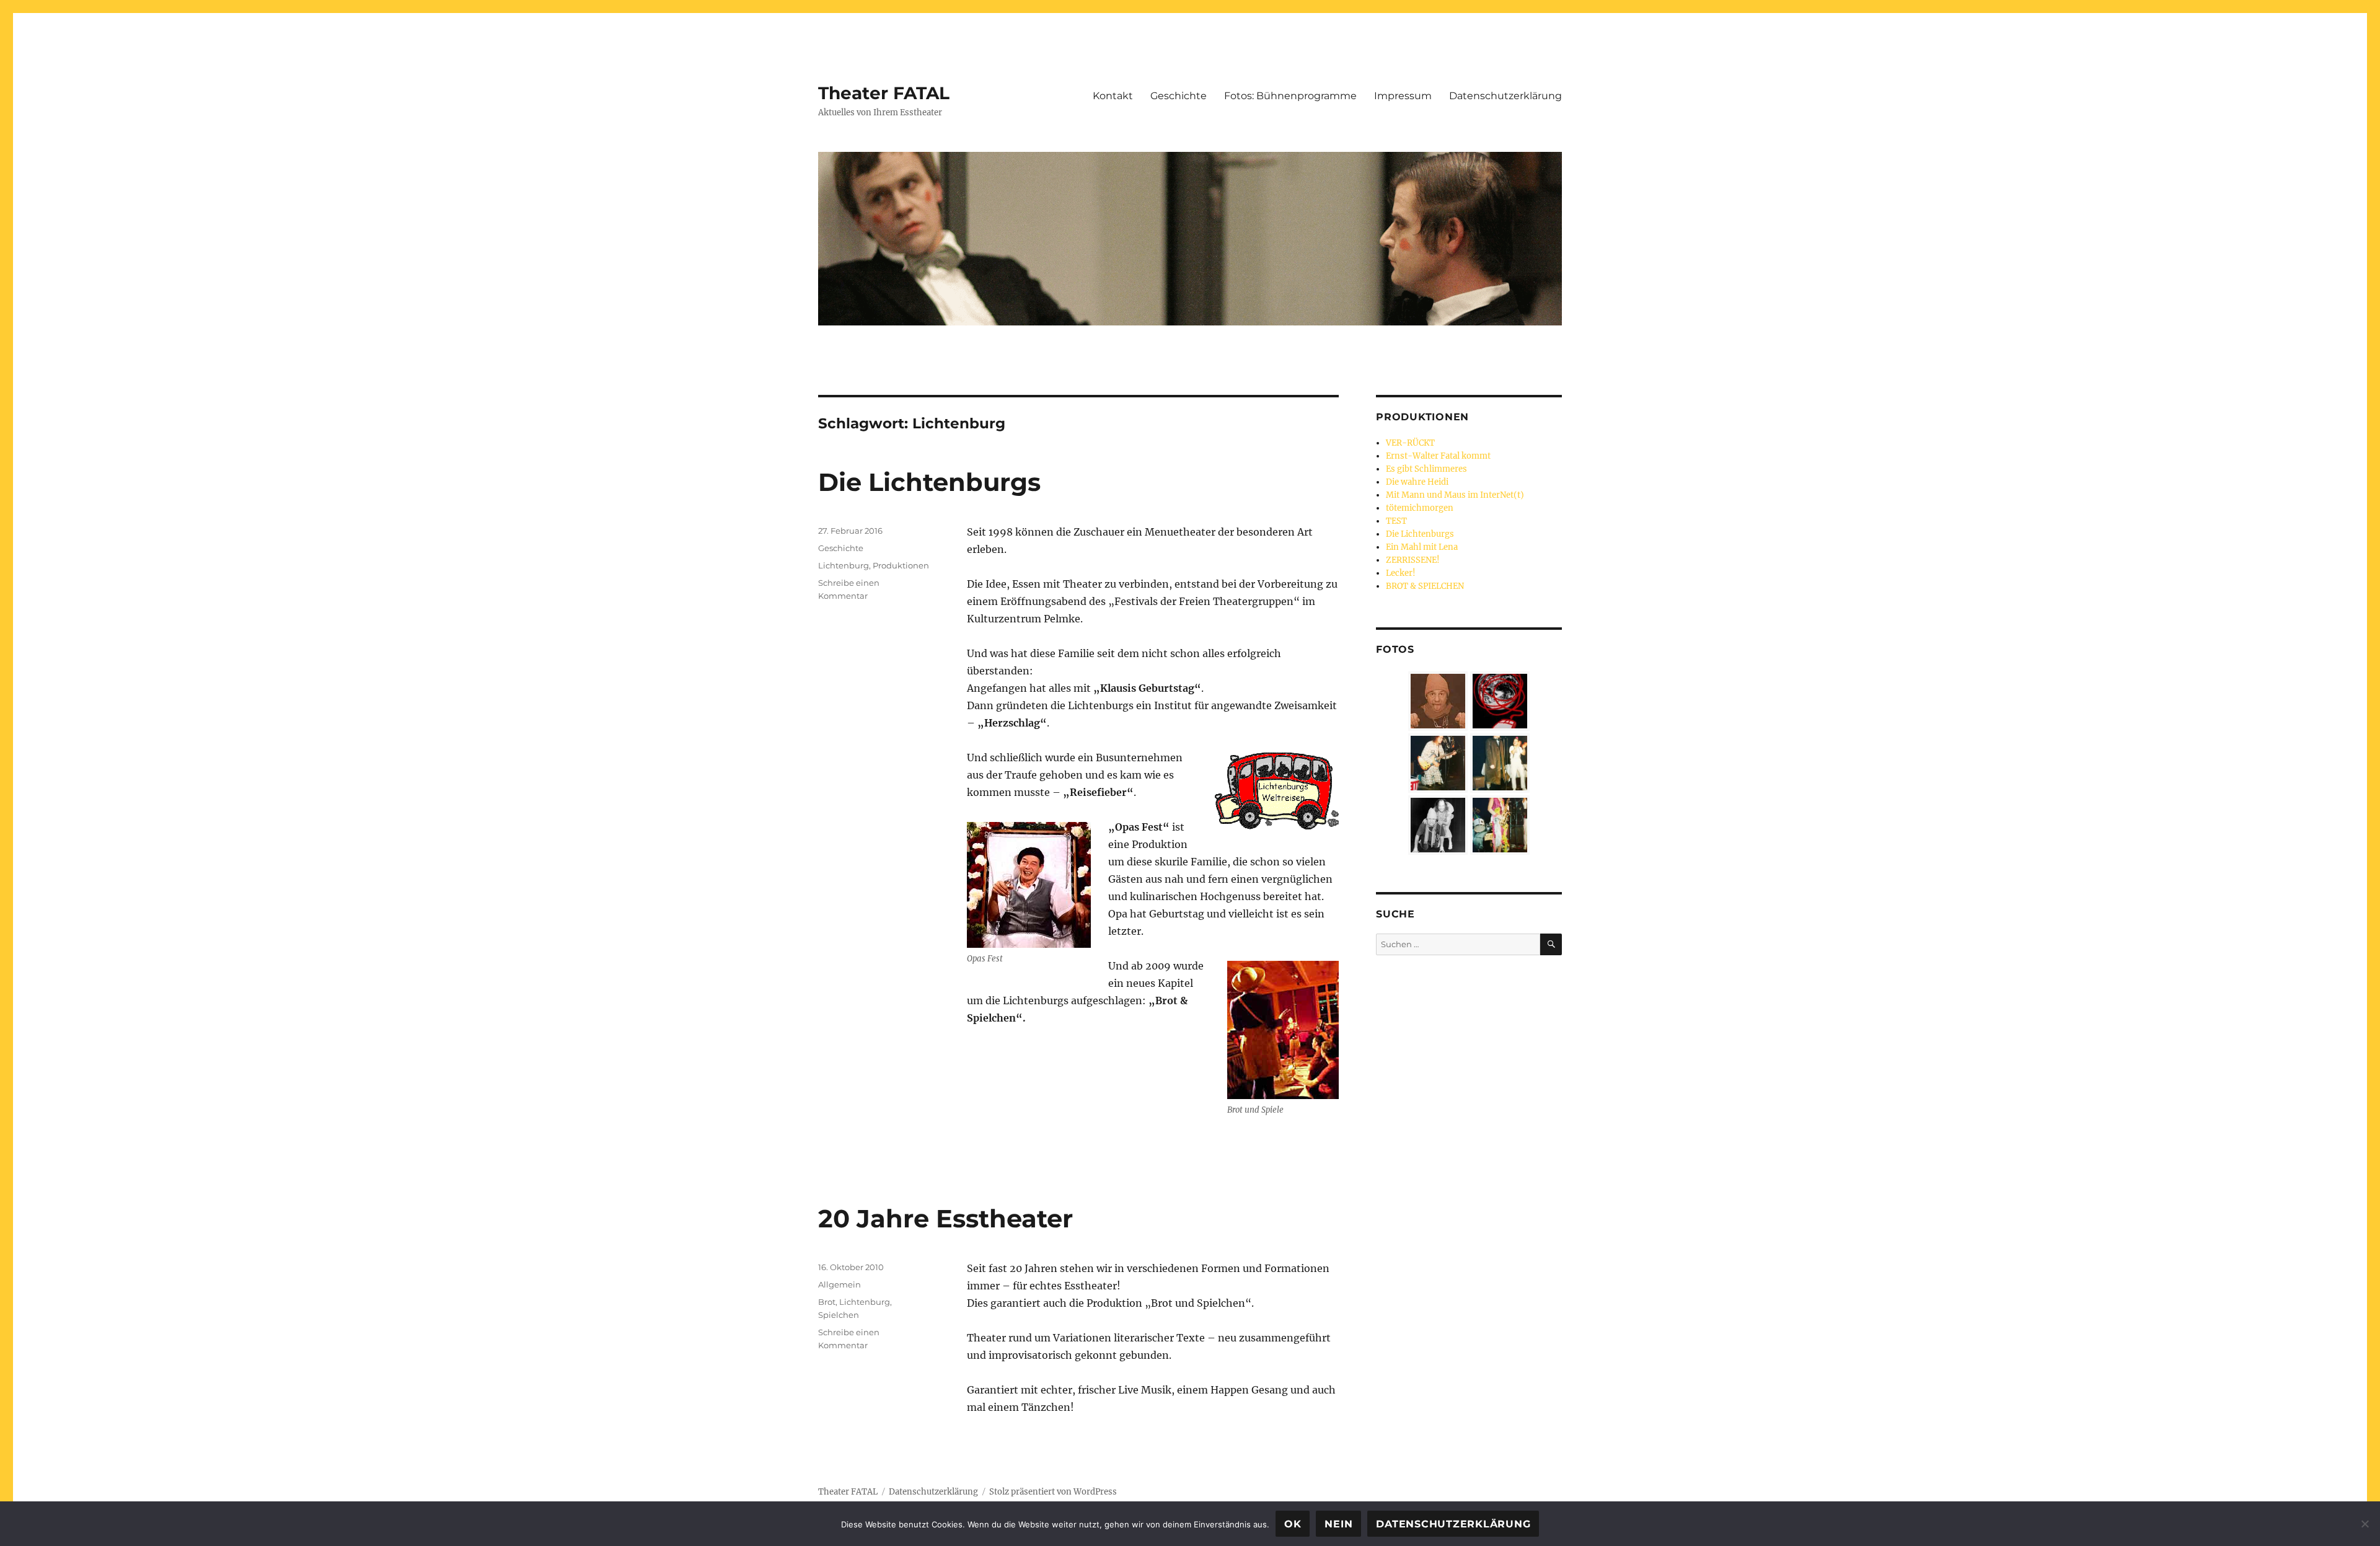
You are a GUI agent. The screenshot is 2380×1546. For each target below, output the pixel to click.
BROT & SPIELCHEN (1425, 586)
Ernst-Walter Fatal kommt (1438, 456)
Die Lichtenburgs (929, 482)
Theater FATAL (884, 93)
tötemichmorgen (1420, 508)
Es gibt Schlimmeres (1426, 469)
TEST (1396, 521)
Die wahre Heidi (1417, 482)
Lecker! (1401, 573)
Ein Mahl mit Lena (1422, 547)
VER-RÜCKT (1410, 443)
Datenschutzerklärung (1505, 96)
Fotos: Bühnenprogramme (1290, 96)
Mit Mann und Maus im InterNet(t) (1455, 495)
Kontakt (1113, 96)
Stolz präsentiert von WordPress (1053, 1492)
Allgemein (840, 1284)
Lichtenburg (844, 565)
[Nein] (2365, 1524)
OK (1293, 1524)
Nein (1338, 1524)
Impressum (1403, 96)
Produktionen (901, 565)
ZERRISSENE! (1413, 560)
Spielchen (839, 1315)
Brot (827, 1302)
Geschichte (1179, 96)
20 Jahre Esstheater (945, 1218)
